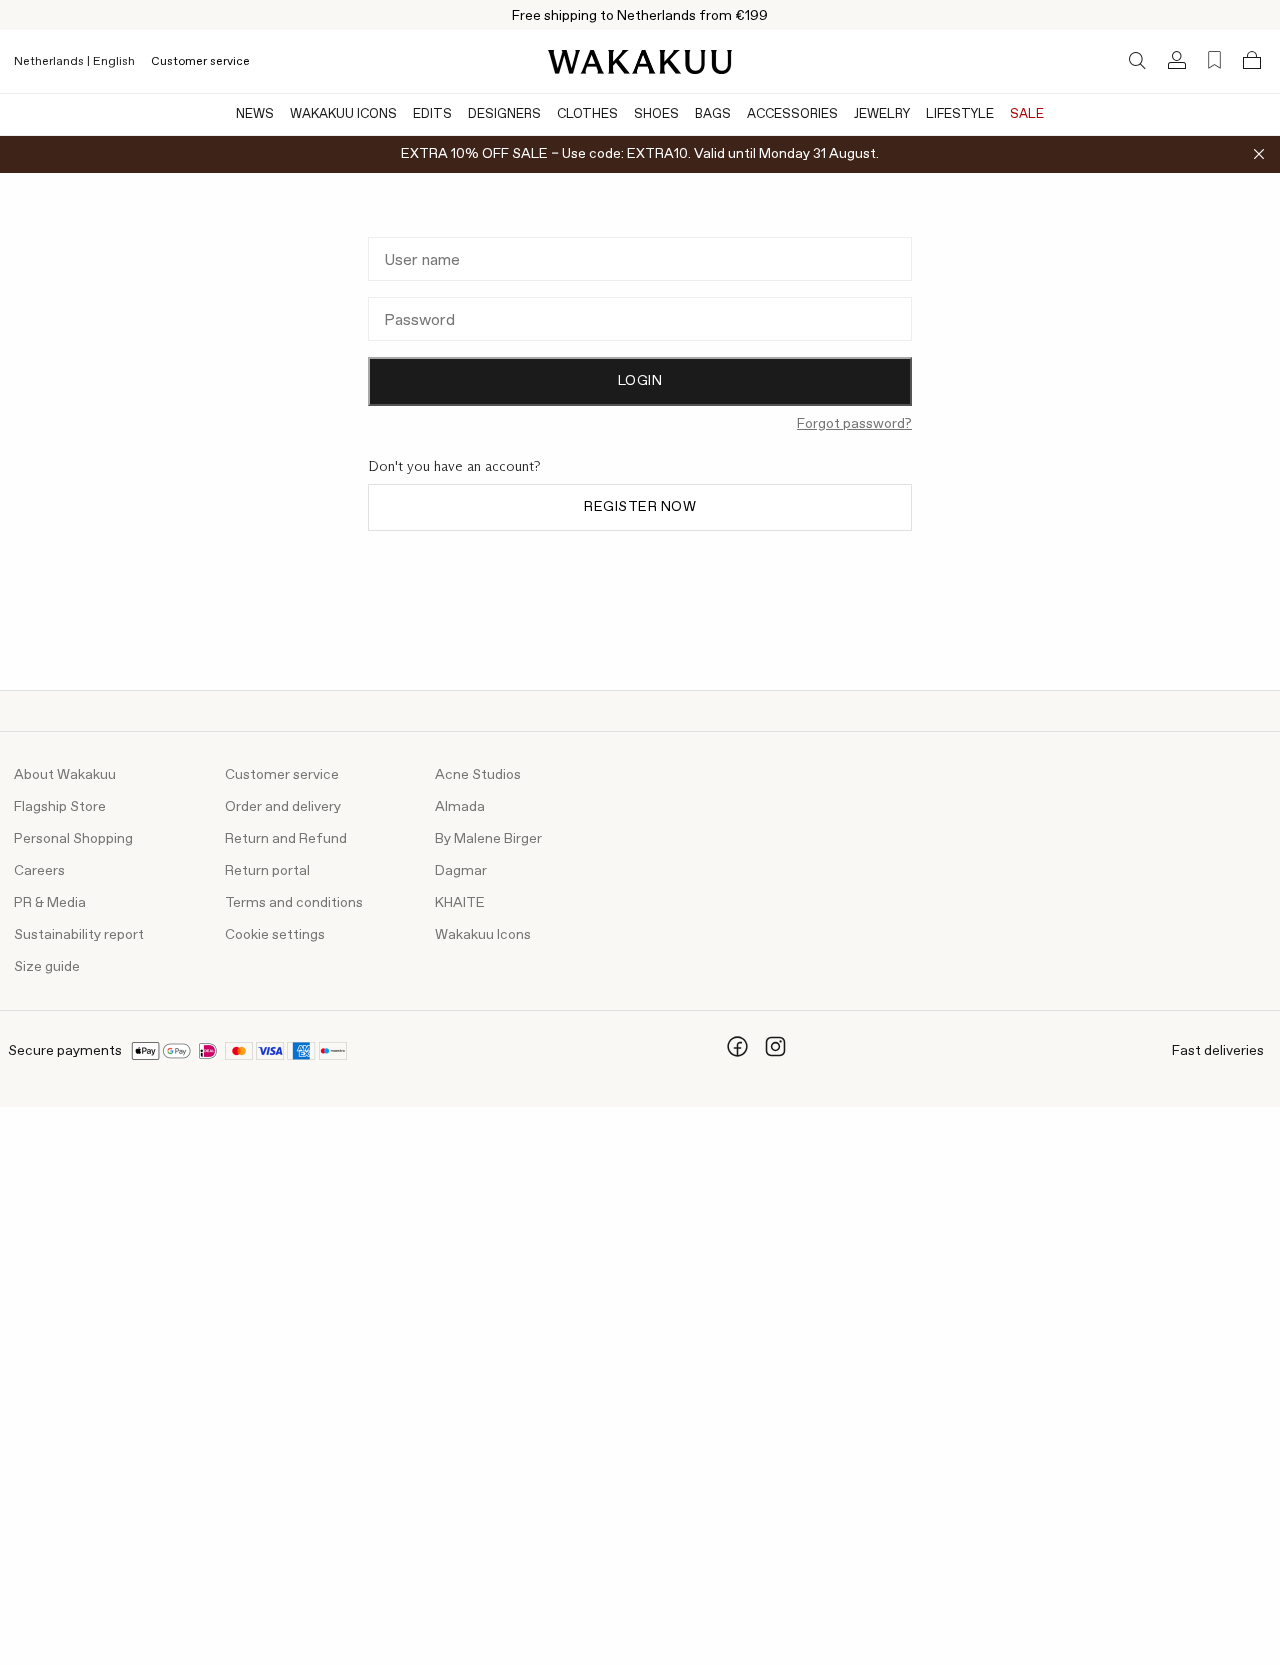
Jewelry (882, 114)
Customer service (200, 62)
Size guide (47, 967)
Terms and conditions (294, 903)
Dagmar (461, 871)
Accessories (792, 114)
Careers (39, 871)
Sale (1027, 114)
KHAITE (460, 903)
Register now (640, 507)
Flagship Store (60, 807)
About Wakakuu (65, 775)
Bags (713, 114)
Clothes (587, 114)
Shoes (656, 114)
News (255, 114)
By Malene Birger (488, 839)
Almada (460, 807)
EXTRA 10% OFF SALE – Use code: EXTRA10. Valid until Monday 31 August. (640, 154)
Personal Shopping (73, 839)
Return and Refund (286, 839)
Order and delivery (283, 807)
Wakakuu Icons (343, 114)
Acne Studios (478, 775)
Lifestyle (960, 114)
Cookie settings (275, 935)
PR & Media (50, 903)
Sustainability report (79, 935)
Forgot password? (854, 424)
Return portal (267, 871)
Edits (432, 114)
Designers (504, 114)
